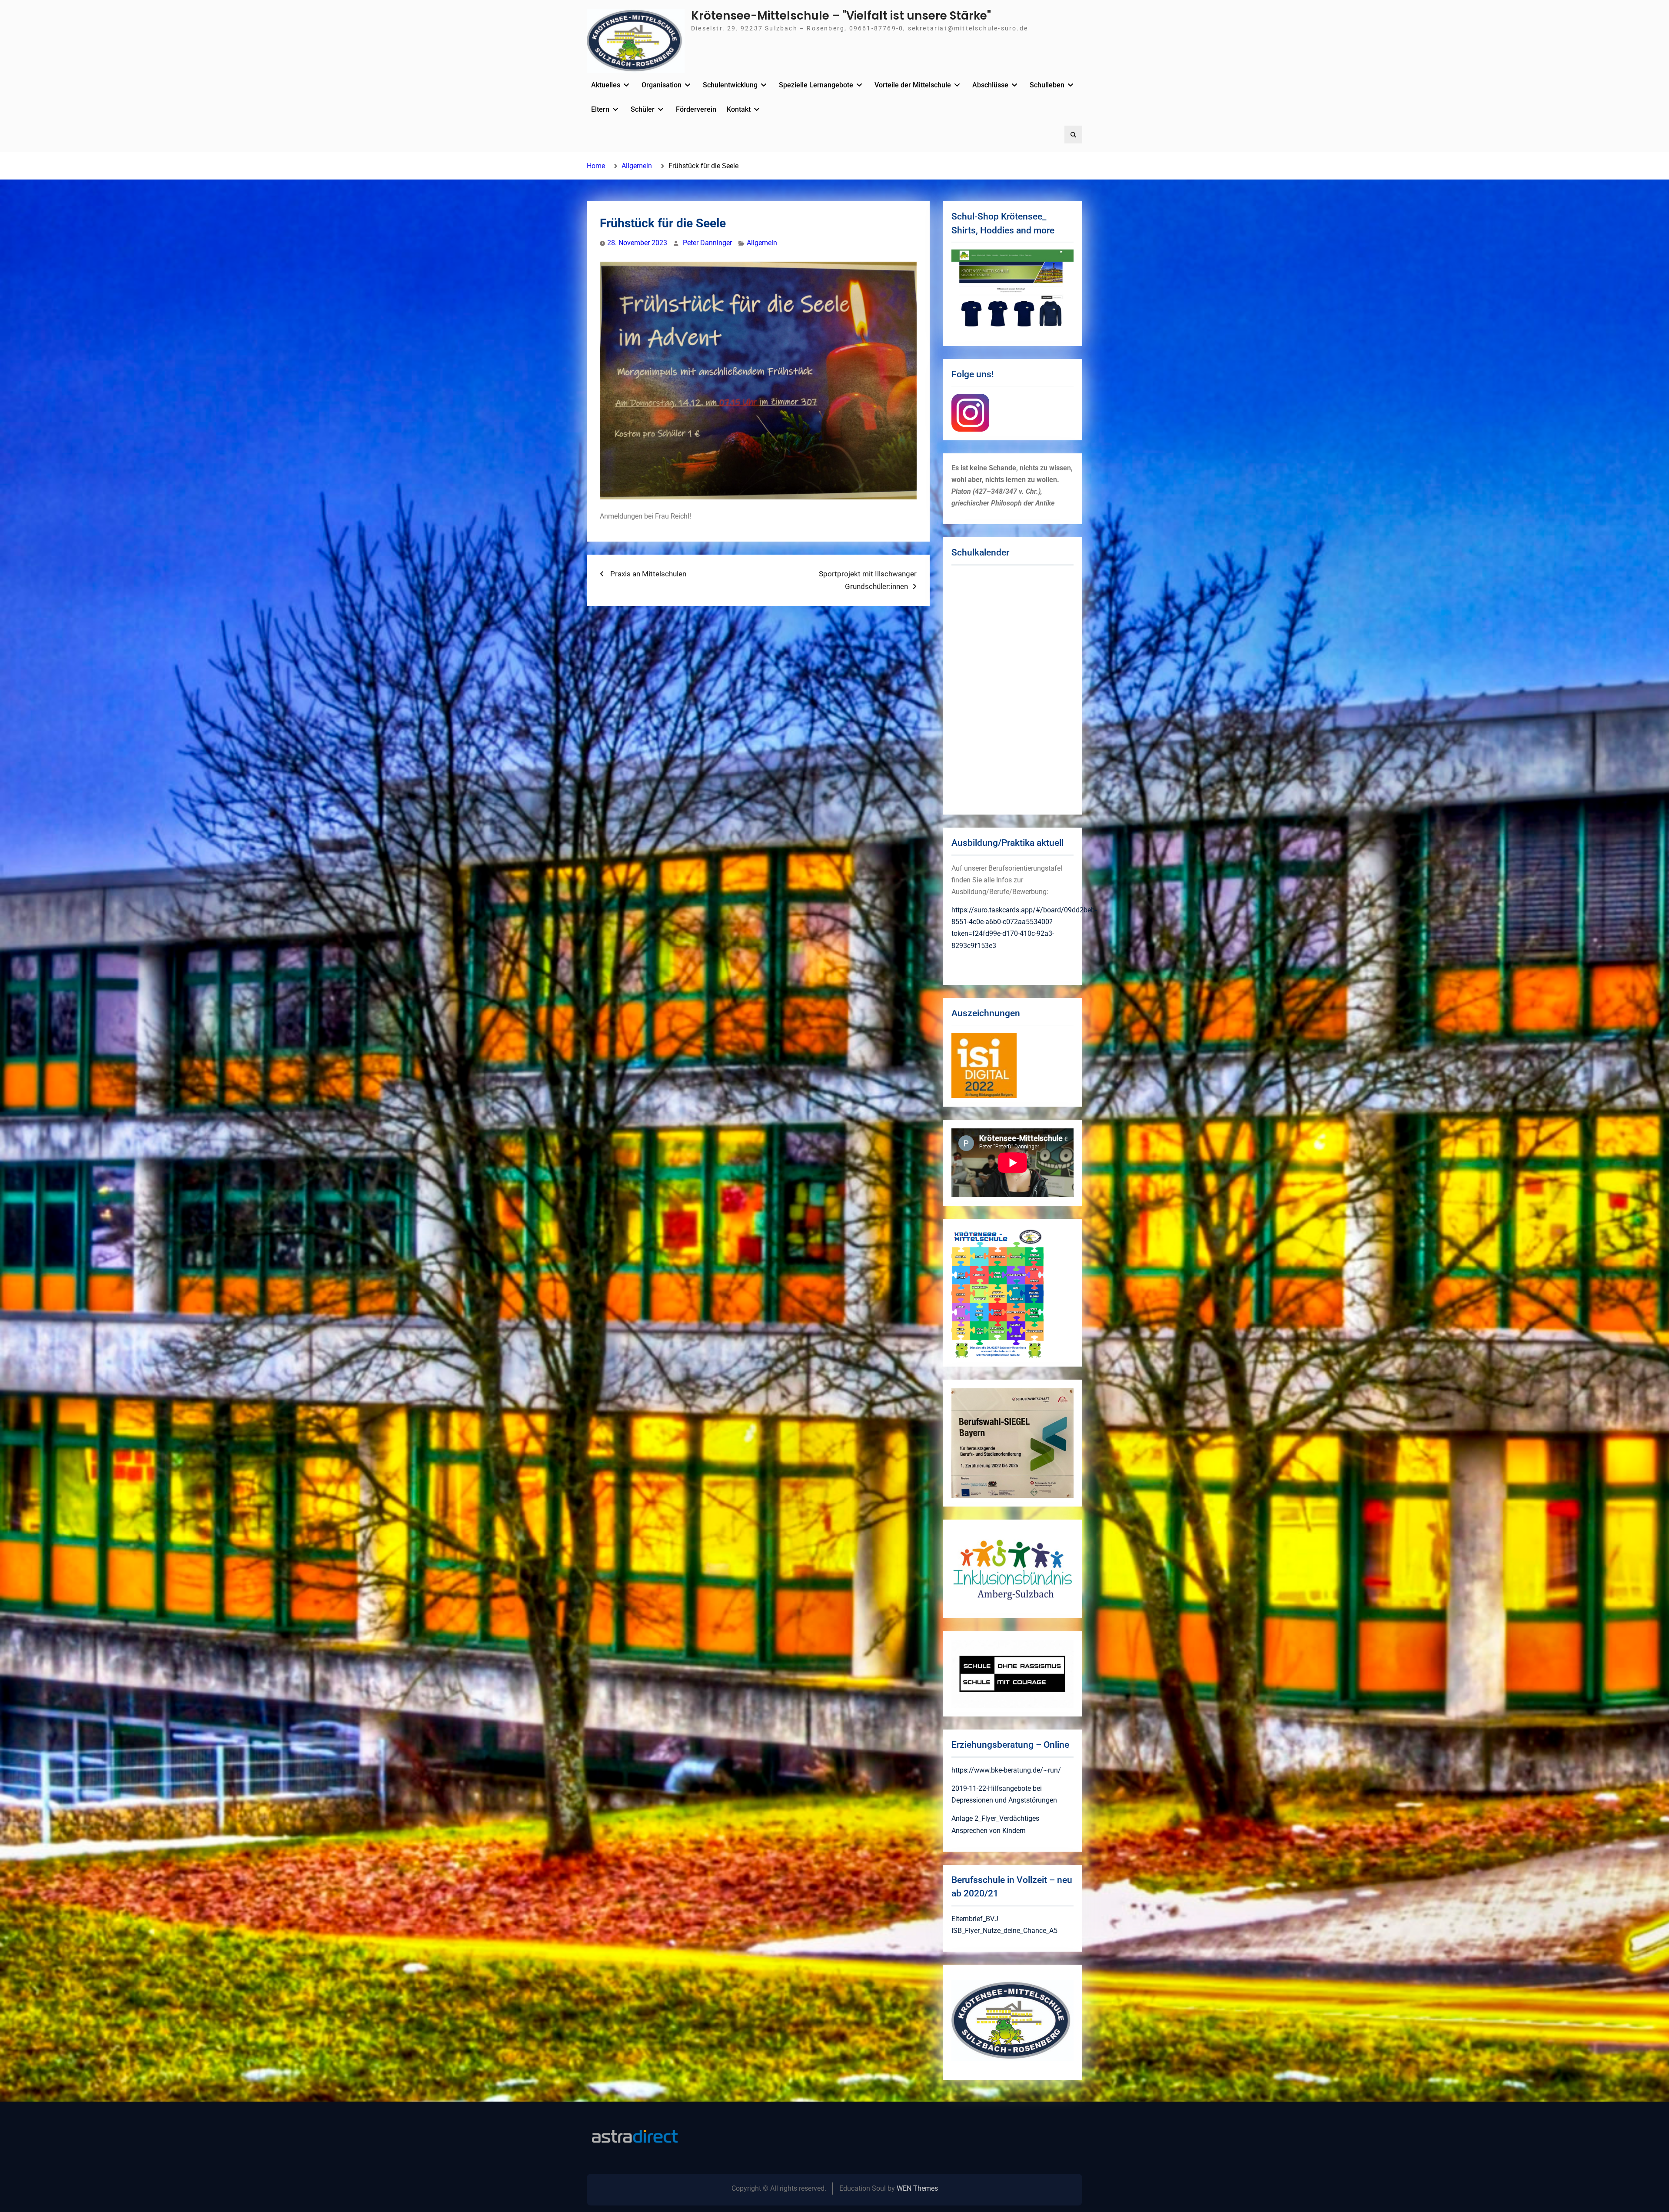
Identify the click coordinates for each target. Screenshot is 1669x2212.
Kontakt (739, 109)
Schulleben (1047, 85)
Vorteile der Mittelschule (913, 85)
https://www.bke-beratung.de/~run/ (1006, 1770)
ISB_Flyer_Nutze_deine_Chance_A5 (1004, 1931)
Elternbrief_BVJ (975, 1919)
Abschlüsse (990, 85)
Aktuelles (606, 85)
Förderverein (696, 109)
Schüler (643, 109)
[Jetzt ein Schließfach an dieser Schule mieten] (635, 2137)
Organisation (662, 85)
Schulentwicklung (730, 85)
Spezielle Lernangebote (816, 85)
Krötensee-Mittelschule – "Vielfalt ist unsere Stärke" (841, 16)
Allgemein (762, 243)
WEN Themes (917, 2188)
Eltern (600, 109)
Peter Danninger (707, 243)
